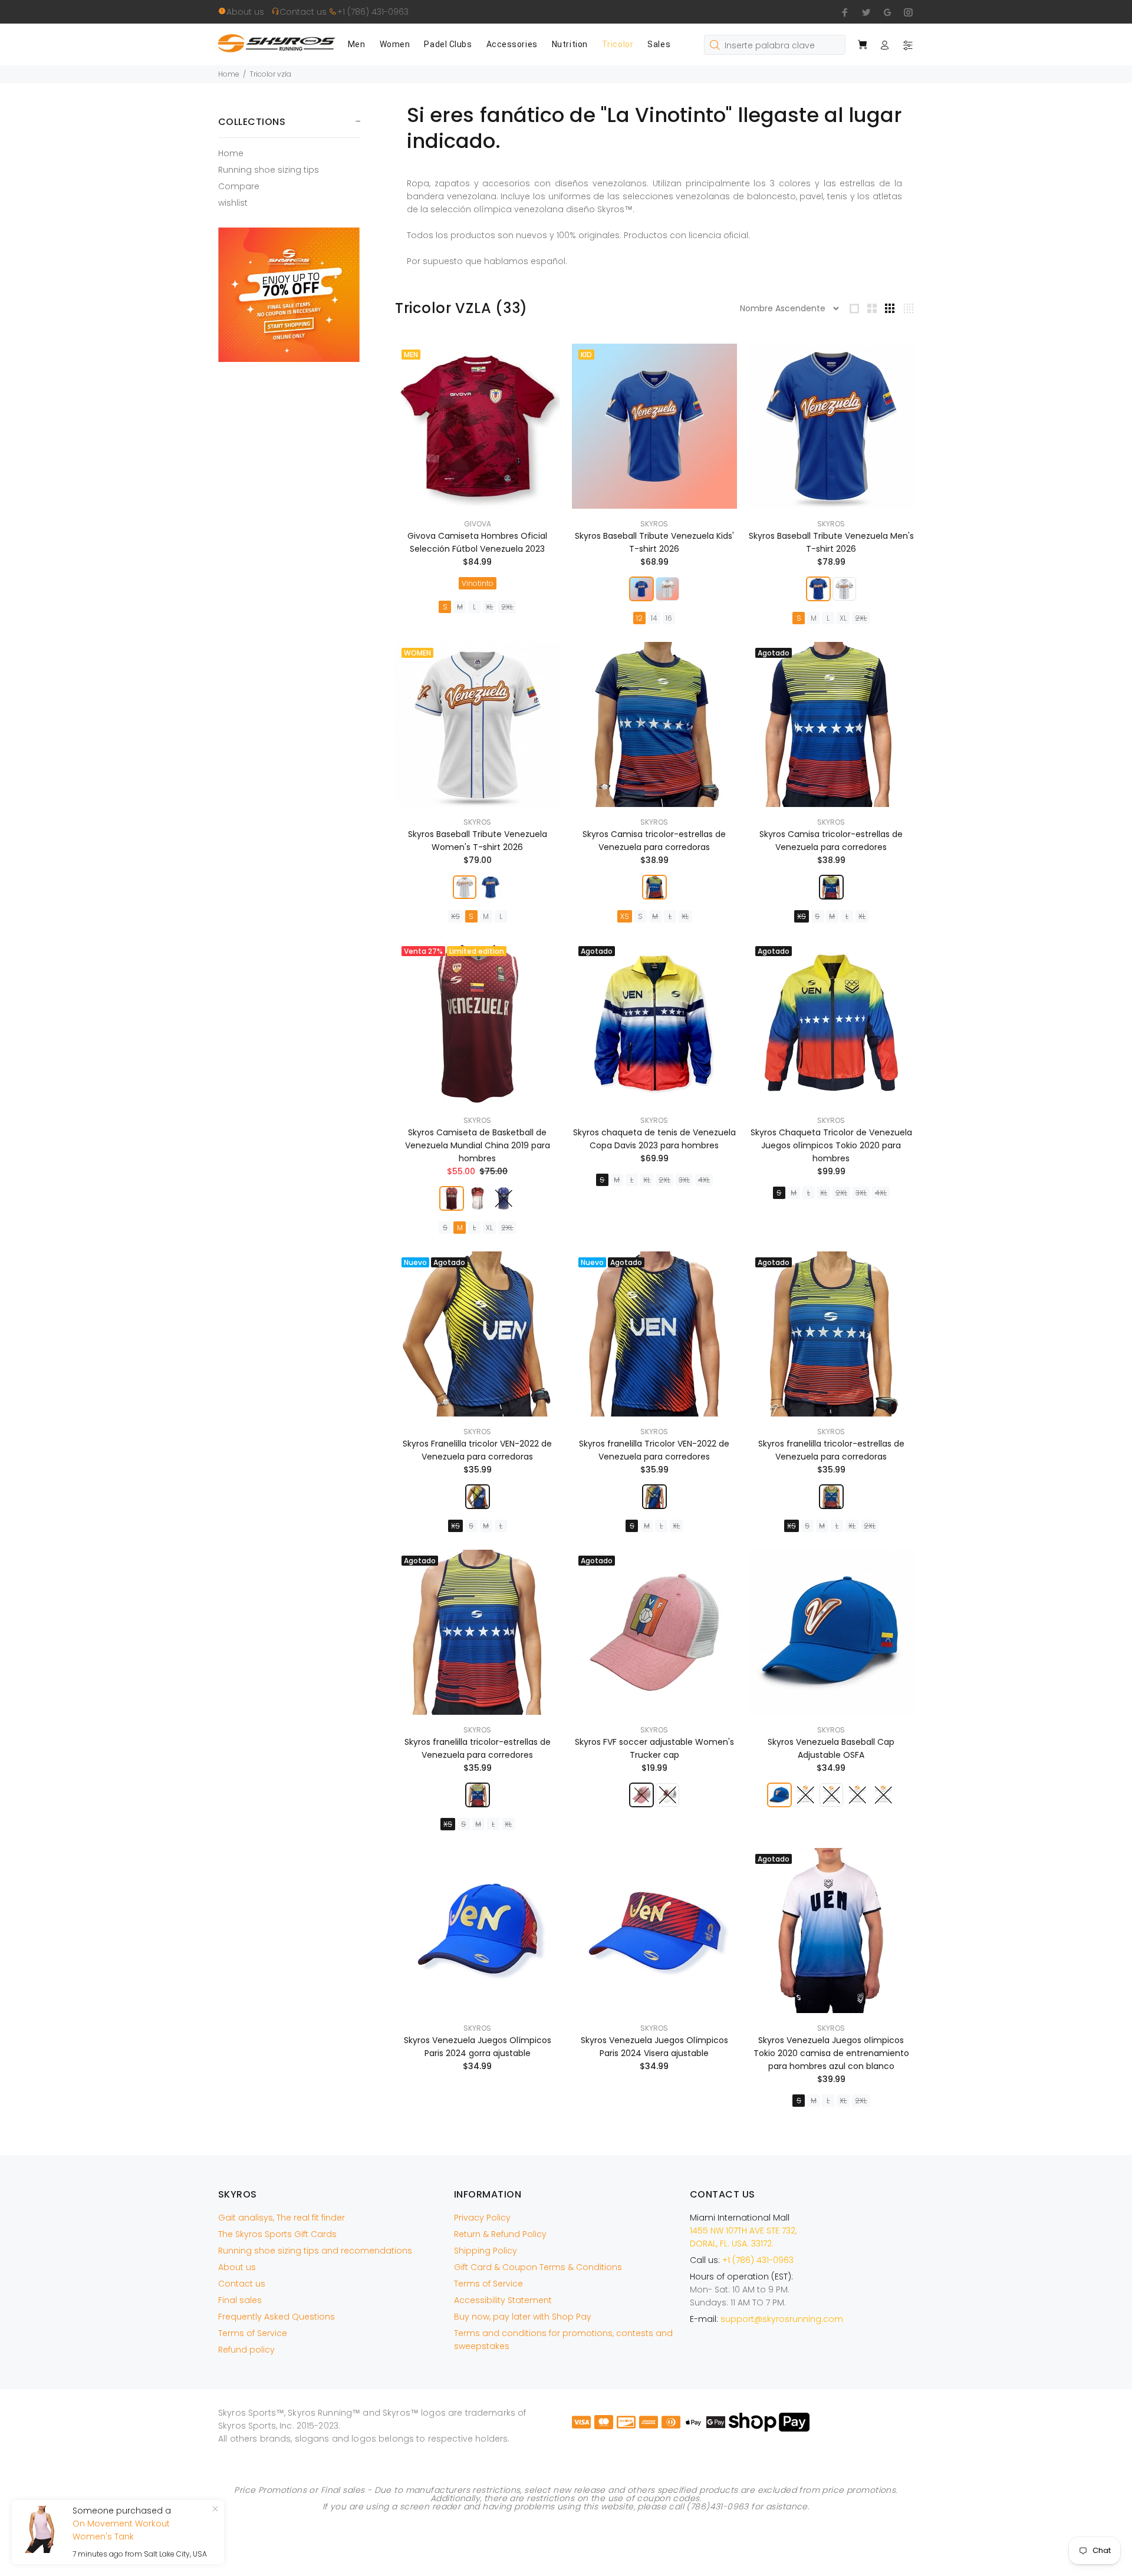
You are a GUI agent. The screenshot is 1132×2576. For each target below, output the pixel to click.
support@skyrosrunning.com (782, 2319)
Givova (478, 524)
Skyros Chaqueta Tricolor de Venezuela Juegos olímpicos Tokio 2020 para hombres (831, 1145)
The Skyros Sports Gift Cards (277, 2234)
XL (489, 607)
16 (669, 618)
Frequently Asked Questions (277, 2317)
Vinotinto (478, 583)
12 (639, 618)
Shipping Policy (486, 2251)
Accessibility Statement (503, 2300)
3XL (684, 1180)
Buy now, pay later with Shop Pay (523, 2317)
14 (654, 618)
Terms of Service (253, 2333)
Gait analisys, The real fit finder (282, 2218)
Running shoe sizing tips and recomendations (315, 2251)
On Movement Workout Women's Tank (121, 2530)
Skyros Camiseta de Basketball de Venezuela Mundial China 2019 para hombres (478, 1145)
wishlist (233, 202)
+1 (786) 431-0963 (373, 12)
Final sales (240, 2300)
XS (455, 916)
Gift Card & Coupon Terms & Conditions (538, 2267)
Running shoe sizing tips (269, 170)
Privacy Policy (482, 2218)
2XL (507, 607)
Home (229, 74)
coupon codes (668, 2498)
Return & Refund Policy (500, 2234)
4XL (704, 1180)
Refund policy (246, 2350)
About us (249, 12)
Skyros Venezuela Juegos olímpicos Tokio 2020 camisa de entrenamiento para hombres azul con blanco (831, 2053)
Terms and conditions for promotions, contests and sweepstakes (563, 2340)
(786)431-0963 (717, 2506)
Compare (239, 186)
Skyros (654, 524)
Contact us (304, 12)
